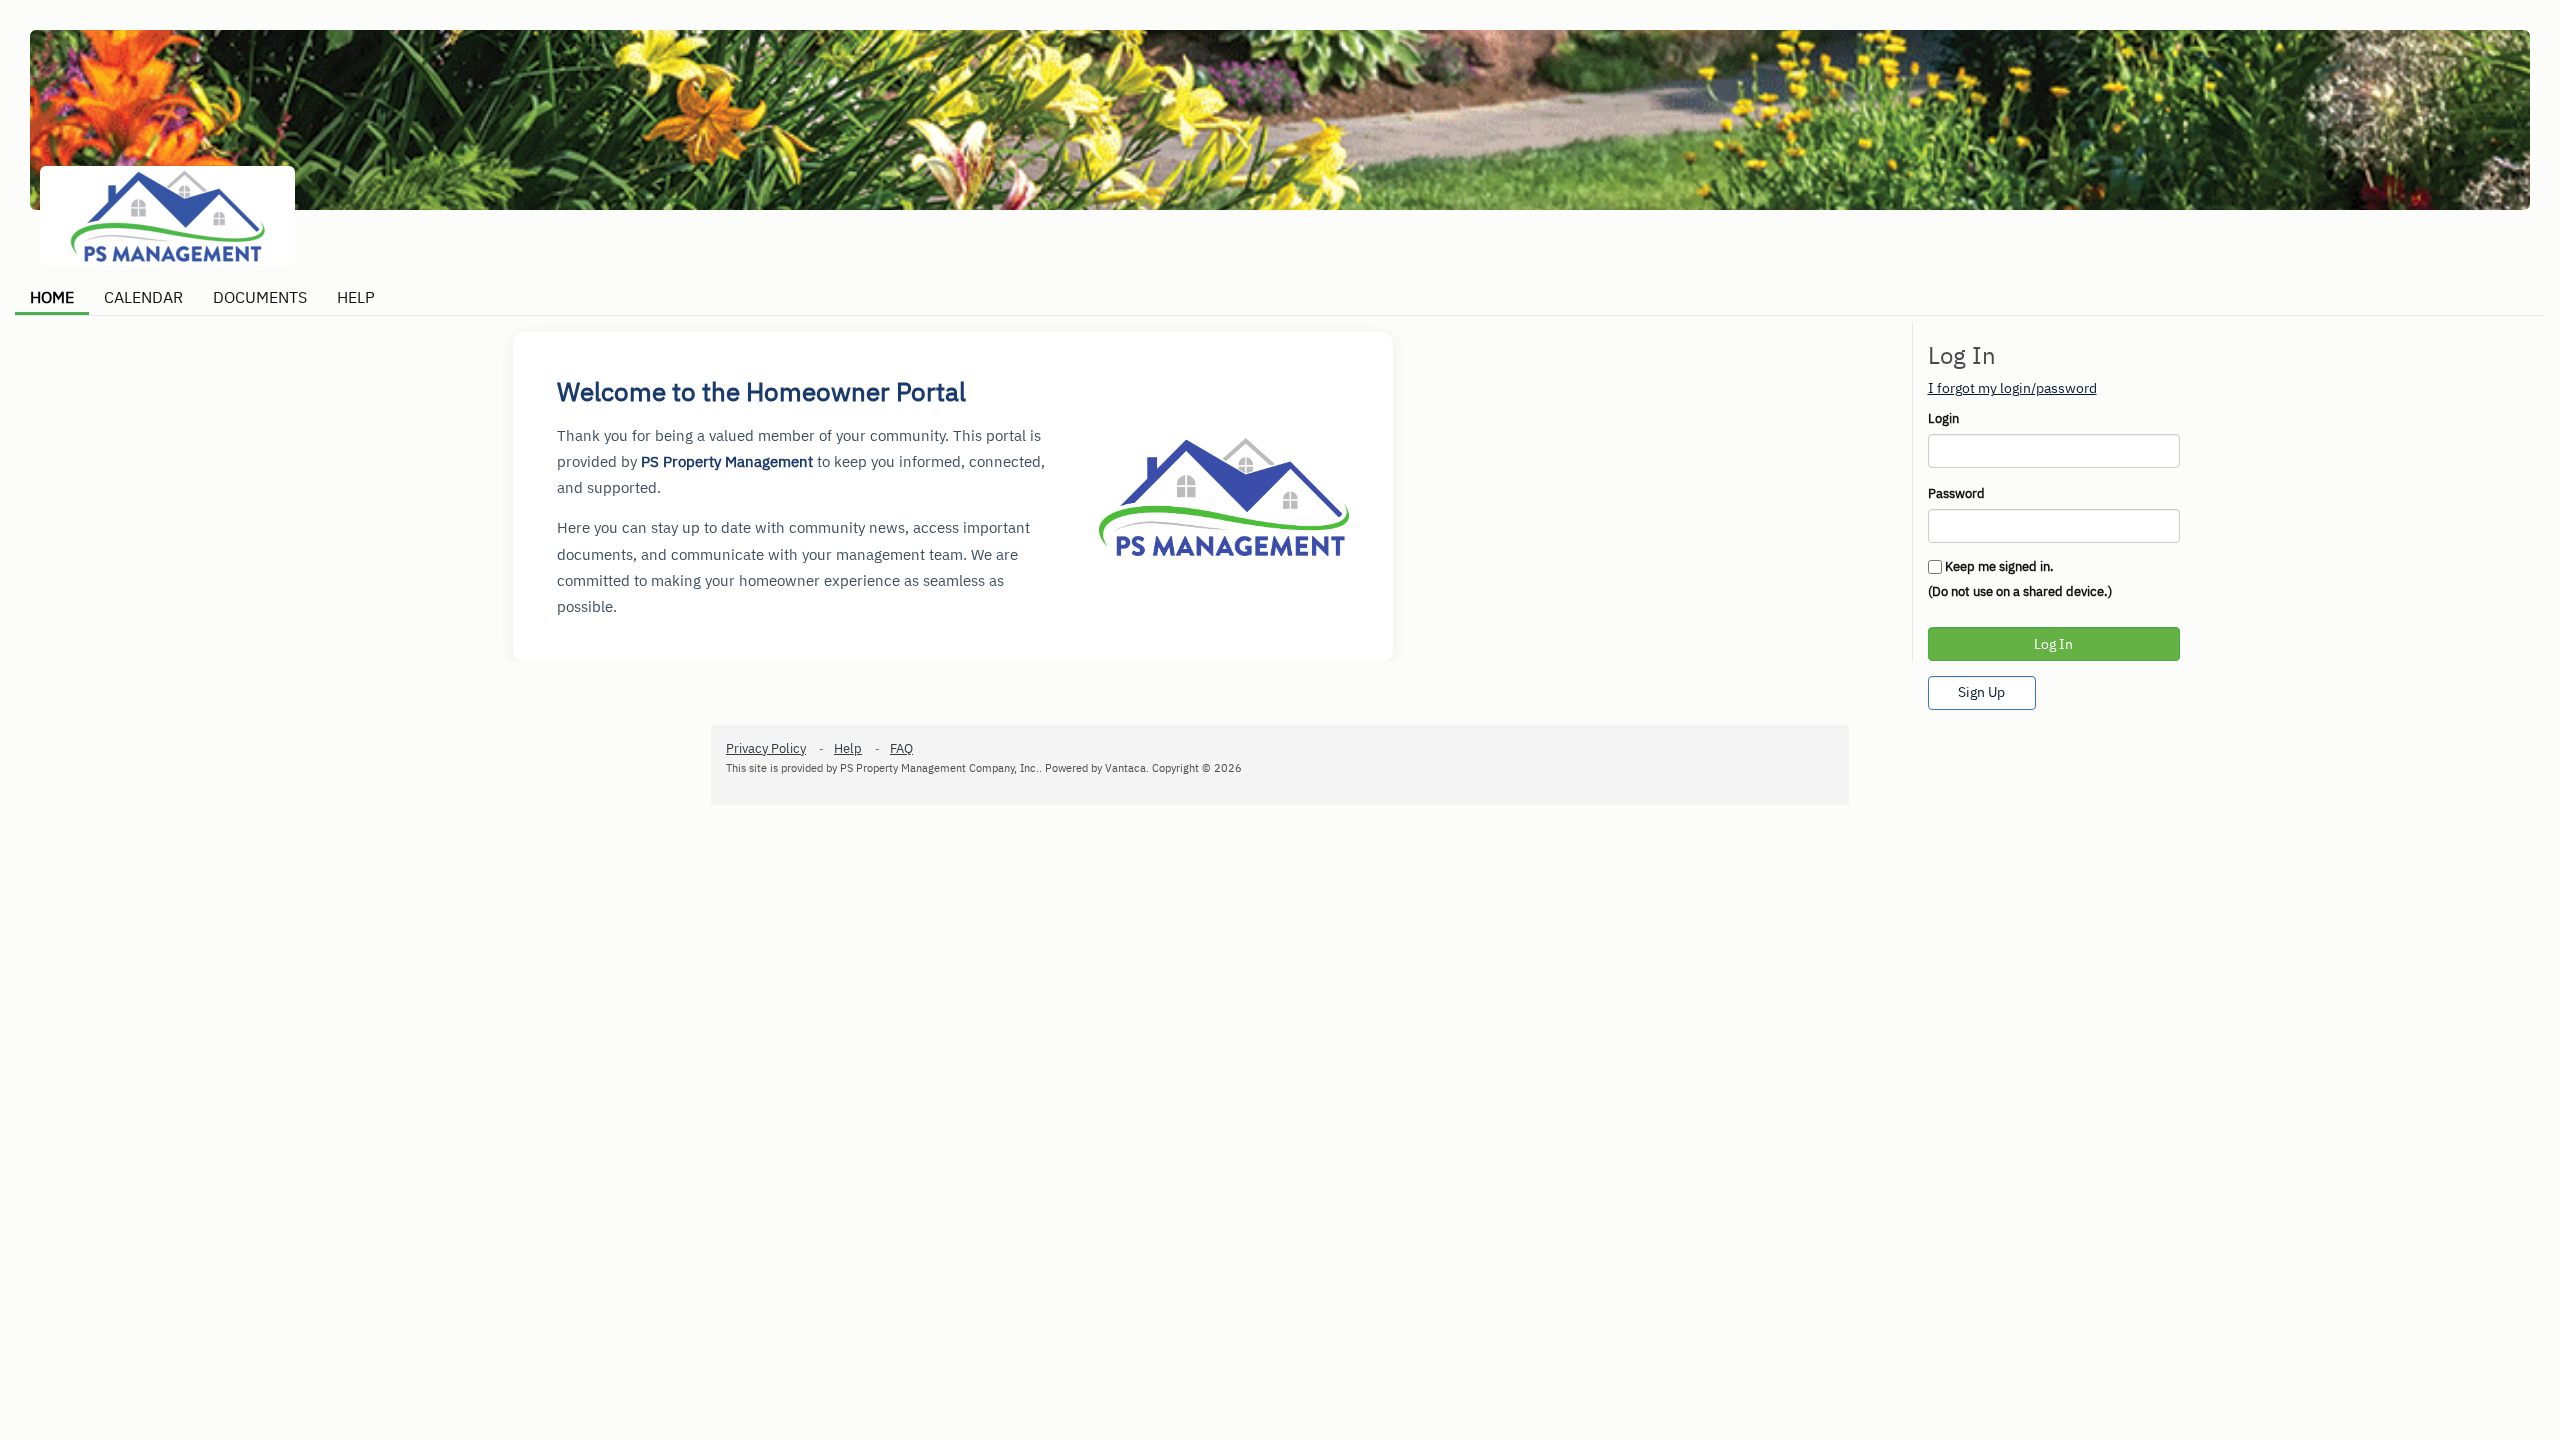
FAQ (901, 748)
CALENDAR (143, 297)
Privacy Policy (766, 748)
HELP (356, 297)
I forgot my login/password (2012, 388)
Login (1943, 418)
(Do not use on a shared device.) (2020, 591)
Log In (2053, 644)
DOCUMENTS (260, 297)
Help (848, 748)
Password (1956, 493)
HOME (52, 297)
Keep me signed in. (1999, 566)
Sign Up (1981, 692)
